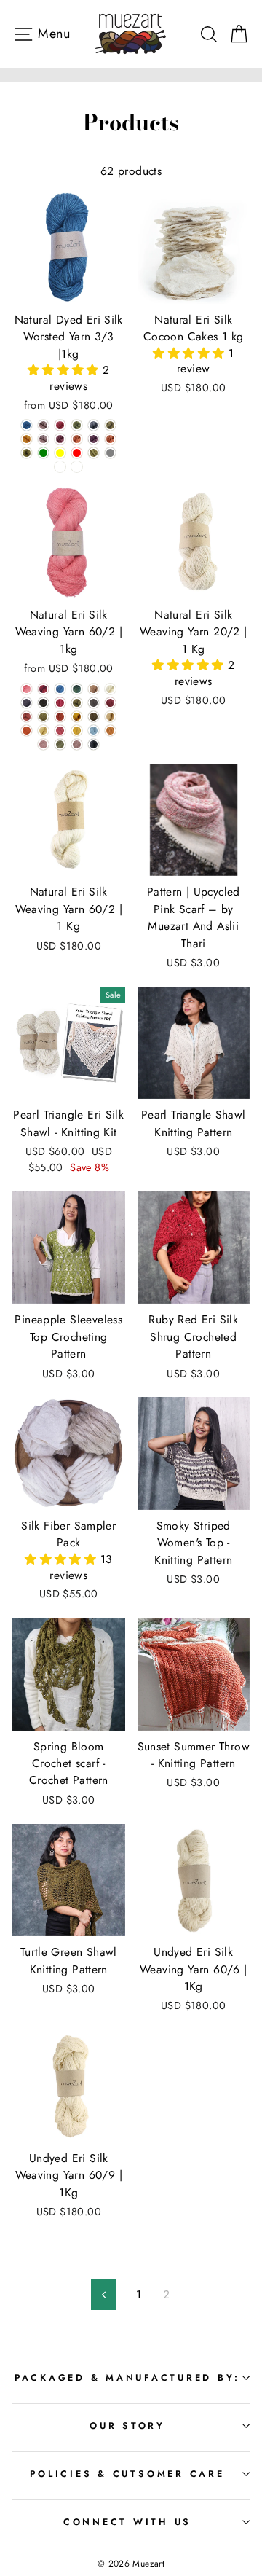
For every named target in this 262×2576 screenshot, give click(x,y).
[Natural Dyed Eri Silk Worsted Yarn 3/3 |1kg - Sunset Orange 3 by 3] (110, 439)
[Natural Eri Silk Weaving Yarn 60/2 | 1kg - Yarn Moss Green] (77, 703)
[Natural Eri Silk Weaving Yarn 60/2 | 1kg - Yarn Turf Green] (60, 744)
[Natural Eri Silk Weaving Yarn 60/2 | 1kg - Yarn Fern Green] (43, 717)
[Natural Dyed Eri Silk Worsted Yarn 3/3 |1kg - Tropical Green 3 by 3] (77, 425)
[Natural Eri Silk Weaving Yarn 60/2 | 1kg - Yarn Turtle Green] (94, 717)
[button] (65, 370)
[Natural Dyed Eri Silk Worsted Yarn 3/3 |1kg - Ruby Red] (77, 453)
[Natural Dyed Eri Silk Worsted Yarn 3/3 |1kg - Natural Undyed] (60, 467)
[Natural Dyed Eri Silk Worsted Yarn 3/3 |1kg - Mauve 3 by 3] (94, 439)
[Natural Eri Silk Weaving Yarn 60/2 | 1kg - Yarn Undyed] (110, 689)
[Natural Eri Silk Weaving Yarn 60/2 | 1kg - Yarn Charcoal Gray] (43, 703)
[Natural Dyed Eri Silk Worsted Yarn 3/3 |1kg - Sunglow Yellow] (60, 453)
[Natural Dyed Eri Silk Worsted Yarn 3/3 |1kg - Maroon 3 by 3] (60, 439)
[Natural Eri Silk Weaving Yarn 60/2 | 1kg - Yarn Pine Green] (77, 689)
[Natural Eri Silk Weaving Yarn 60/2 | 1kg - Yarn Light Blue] (94, 731)
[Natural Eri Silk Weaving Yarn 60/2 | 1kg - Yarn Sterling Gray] (94, 703)
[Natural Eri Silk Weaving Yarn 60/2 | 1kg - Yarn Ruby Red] (43, 689)
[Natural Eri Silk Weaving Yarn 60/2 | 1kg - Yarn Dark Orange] (27, 731)
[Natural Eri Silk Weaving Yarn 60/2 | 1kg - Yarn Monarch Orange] (60, 717)
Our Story (127, 2426)
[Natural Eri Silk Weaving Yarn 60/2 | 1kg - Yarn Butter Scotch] (110, 717)
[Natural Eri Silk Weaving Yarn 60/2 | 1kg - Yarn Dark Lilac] (77, 744)
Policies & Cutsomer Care (127, 2474)
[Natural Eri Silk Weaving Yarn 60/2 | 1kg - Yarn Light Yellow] (43, 731)
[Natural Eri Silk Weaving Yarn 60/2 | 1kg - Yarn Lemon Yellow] (77, 731)
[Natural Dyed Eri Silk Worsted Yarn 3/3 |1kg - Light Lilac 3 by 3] (43, 425)
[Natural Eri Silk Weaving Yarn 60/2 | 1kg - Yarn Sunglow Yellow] (77, 717)
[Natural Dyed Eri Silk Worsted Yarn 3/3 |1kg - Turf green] (43, 453)
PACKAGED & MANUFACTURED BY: (127, 2378)
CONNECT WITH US (127, 2522)
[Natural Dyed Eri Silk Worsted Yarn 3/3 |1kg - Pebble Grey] (110, 453)
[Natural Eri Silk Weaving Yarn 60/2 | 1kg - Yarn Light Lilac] (43, 744)
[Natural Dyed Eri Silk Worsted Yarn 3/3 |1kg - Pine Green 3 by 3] (94, 453)
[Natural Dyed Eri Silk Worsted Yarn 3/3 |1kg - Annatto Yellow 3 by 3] (27, 439)
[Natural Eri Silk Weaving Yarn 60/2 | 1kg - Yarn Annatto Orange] (27, 717)
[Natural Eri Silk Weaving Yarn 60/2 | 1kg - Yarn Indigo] (60, 689)
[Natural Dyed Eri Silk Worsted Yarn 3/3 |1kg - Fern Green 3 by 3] (27, 453)
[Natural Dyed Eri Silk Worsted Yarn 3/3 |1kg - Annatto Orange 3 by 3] (77, 439)
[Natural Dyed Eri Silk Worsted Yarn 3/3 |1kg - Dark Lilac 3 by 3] (43, 439)
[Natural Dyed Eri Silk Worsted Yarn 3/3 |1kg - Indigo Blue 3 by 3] (27, 425)
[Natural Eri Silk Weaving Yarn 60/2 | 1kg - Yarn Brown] (94, 689)
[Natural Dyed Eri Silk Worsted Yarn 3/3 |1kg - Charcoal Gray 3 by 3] (94, 425)
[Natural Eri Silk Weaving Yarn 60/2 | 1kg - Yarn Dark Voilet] (27, 703)
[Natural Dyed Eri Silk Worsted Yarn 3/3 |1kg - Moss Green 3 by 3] (110, 425)
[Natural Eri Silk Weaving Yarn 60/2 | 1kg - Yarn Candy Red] (60, 731)
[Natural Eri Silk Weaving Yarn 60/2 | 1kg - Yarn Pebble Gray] (94, 744)
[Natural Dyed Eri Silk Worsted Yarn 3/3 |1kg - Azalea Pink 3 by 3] (60, 425)
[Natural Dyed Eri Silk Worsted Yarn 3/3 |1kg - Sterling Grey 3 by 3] (77, 467)
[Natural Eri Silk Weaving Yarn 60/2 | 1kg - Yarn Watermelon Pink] (27, 689)
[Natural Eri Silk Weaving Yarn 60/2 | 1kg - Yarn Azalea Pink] (60, 703)
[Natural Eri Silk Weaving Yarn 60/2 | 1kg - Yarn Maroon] (110, 703)
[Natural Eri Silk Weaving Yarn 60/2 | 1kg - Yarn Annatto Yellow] (110, 731)
